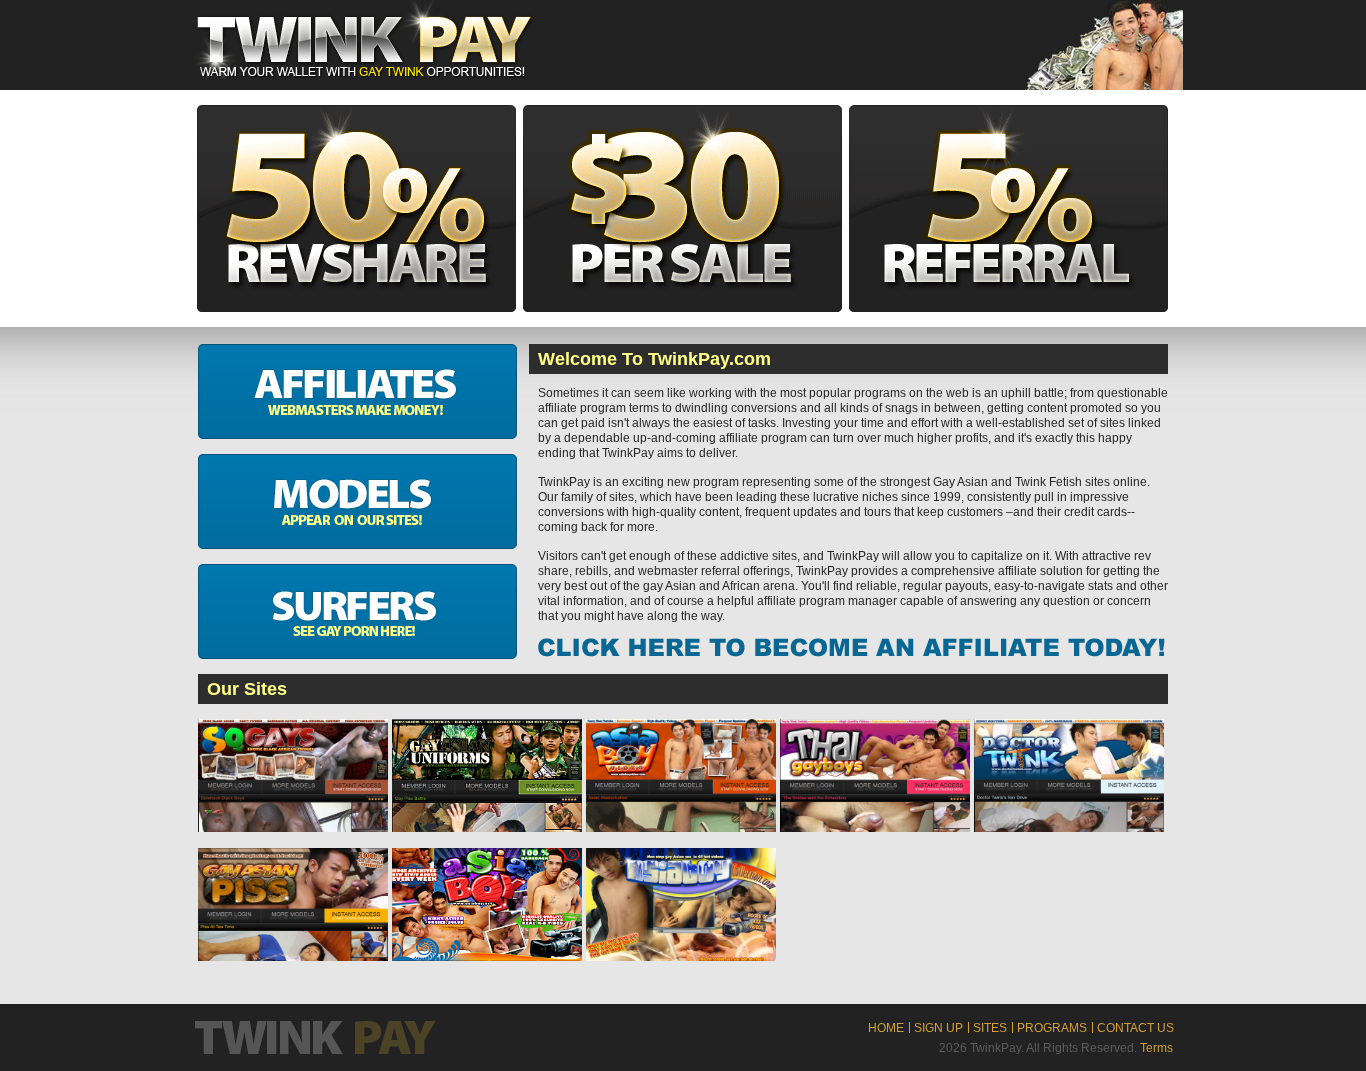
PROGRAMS (1052, 1028)
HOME (886, 1028)
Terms (1156, 1048)
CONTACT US (1135, 1028)
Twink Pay (363, 39)
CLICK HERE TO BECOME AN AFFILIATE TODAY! (851, 647)
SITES (990, 1028)
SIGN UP (938, 1028)
